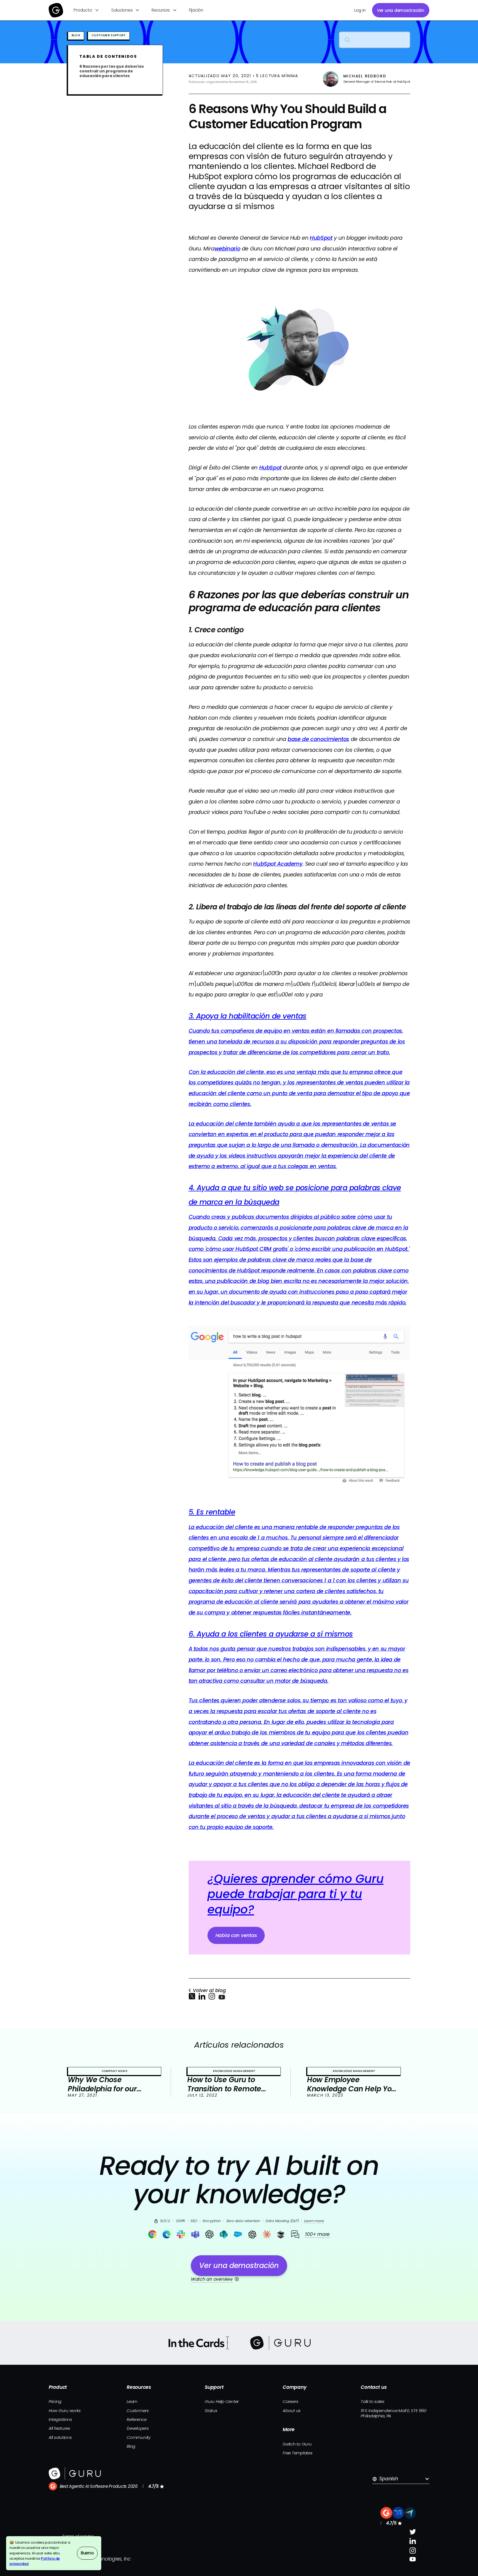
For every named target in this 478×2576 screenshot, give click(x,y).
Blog (131, 2446)
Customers (138, 2411)
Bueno (87, 2553)
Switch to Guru (297, 2444)
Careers (290, 2401)
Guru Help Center (222, 2401)
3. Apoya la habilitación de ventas (248, 1016)
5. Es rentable (212, 1512)
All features (59, 2428)
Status (211, 2411)
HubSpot (270, 468)
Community (139, 2437)
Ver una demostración (401, 10)
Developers (138, 2428)
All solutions (60, 2437)
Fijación (196, 10)
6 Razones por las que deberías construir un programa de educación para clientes (111, 71)
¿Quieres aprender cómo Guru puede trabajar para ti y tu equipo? (295, 1894)
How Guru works (65, 2411)
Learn (132, 2401)
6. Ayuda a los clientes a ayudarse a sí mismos (271, 1634)
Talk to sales (373, 2401)
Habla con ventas (236, 1935)
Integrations (60, 2419)
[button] (87, 10)
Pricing (55, 2401)
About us (292, 2411)
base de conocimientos (318, 739)
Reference (137, 2419)
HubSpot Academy (278, 864)
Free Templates (298, 2453)
